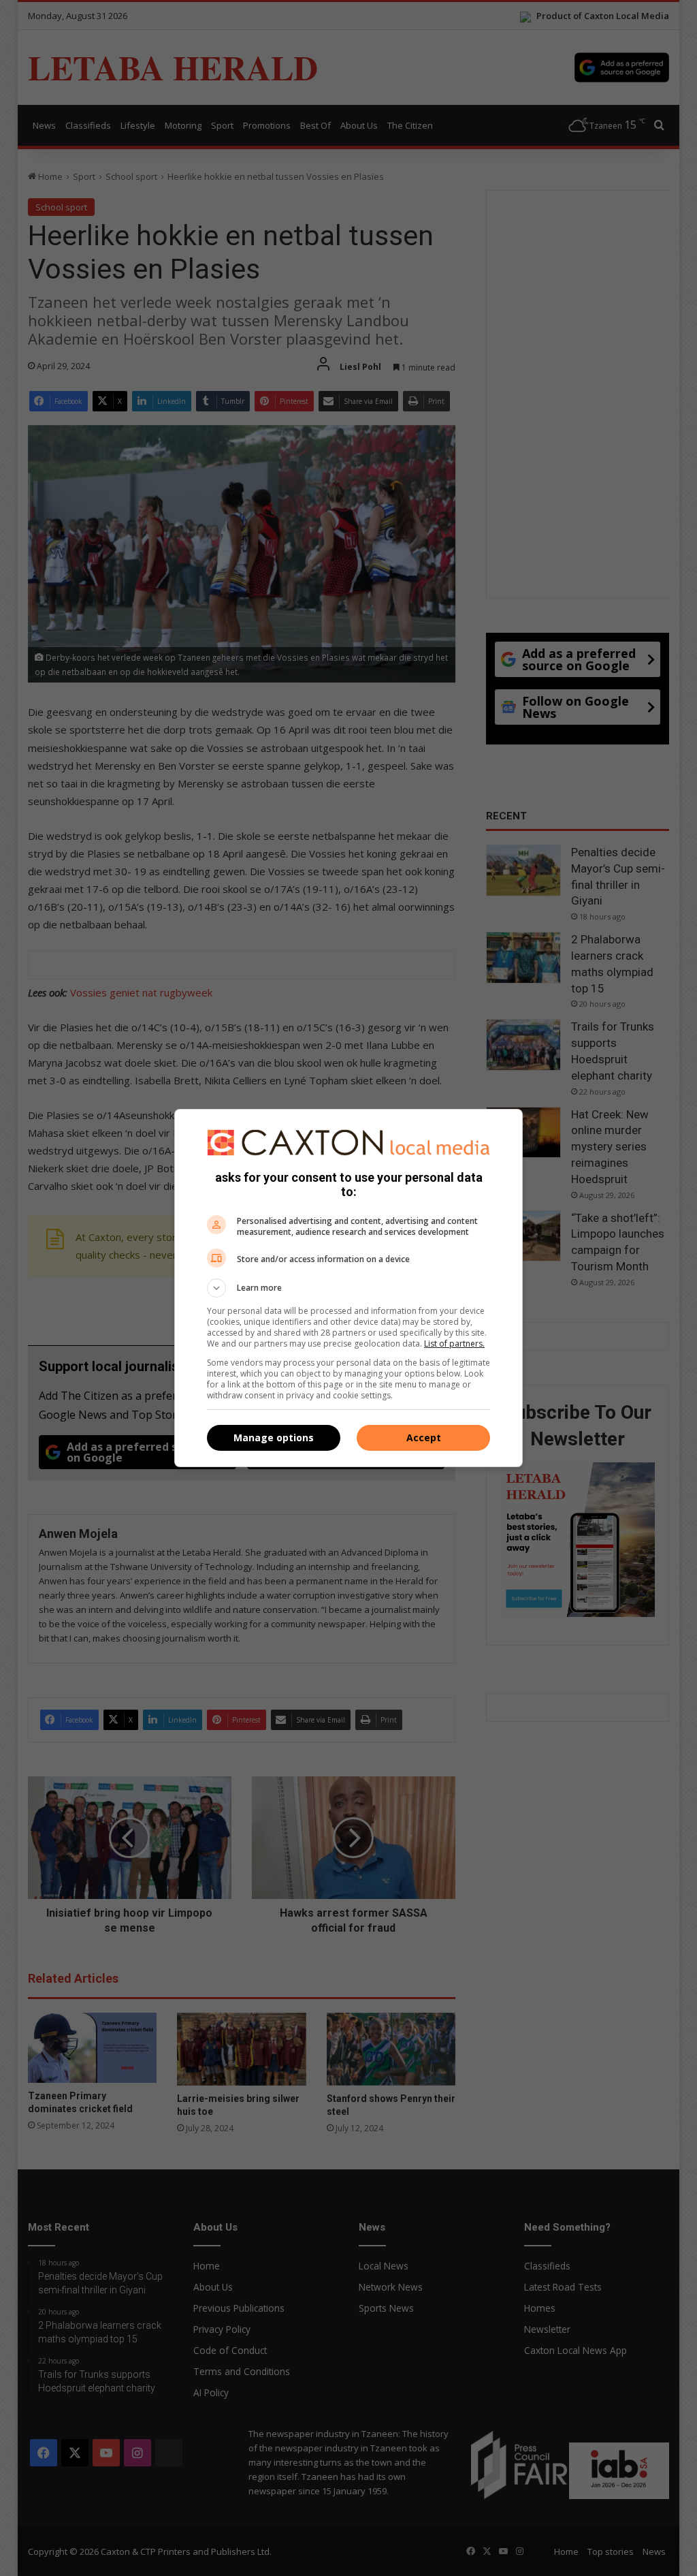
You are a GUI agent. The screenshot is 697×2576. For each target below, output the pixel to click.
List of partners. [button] (454, 1344)
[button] (348, 1288)
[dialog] (348, 1288)
